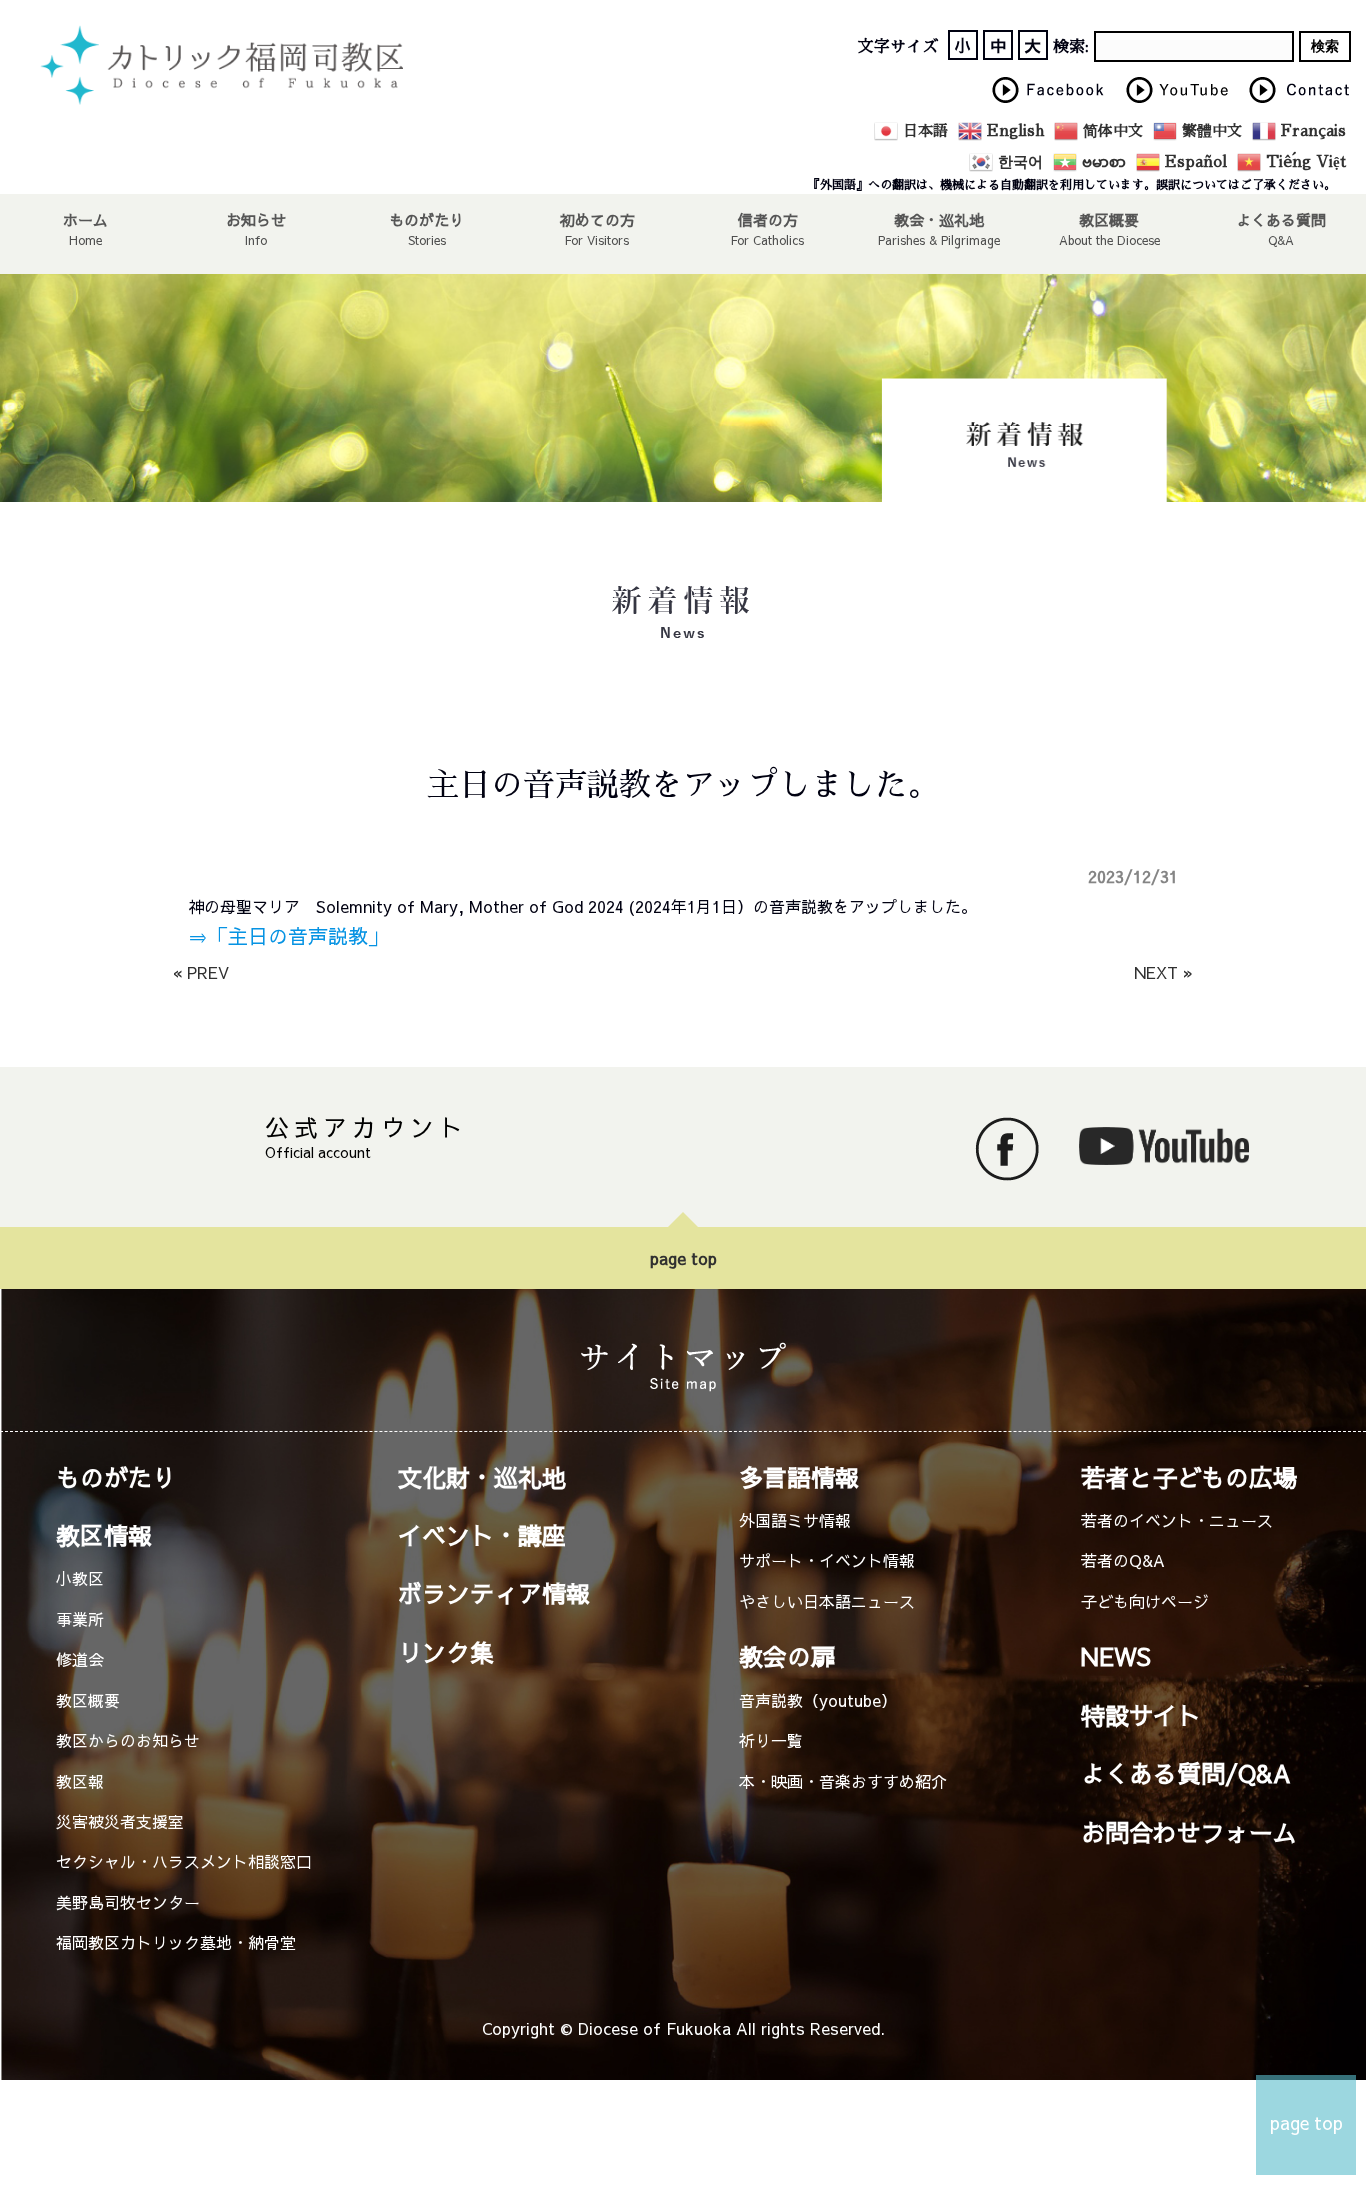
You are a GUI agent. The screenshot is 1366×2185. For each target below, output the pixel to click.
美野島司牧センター (128, 1902)
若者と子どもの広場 (1189, 1477)
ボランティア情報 (494, 1593)
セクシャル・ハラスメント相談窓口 (184, 1861)
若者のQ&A (1123, 1560)
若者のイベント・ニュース (1177, 1520)
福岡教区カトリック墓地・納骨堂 (176, 1942)
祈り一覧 (771, 1740)
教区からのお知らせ (128, 1740)
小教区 (80, 1578)
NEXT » (1163, 972)
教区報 (80, 1781)
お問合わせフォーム (1189, 1832)
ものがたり (426, 219)
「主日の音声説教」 (298, 935)
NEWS (1116, 1656)
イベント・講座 (482, 1535)
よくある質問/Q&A (1186, 1773)
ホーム (85, 219)
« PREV (201, 972)
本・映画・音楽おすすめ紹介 (843, 1781)
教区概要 (88, 1700)
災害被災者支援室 (120, 1821)
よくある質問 (1281, 219)
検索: (1071, 47)
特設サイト (1141, 1715)
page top (683, 1258)
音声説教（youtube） (818, 1700)
